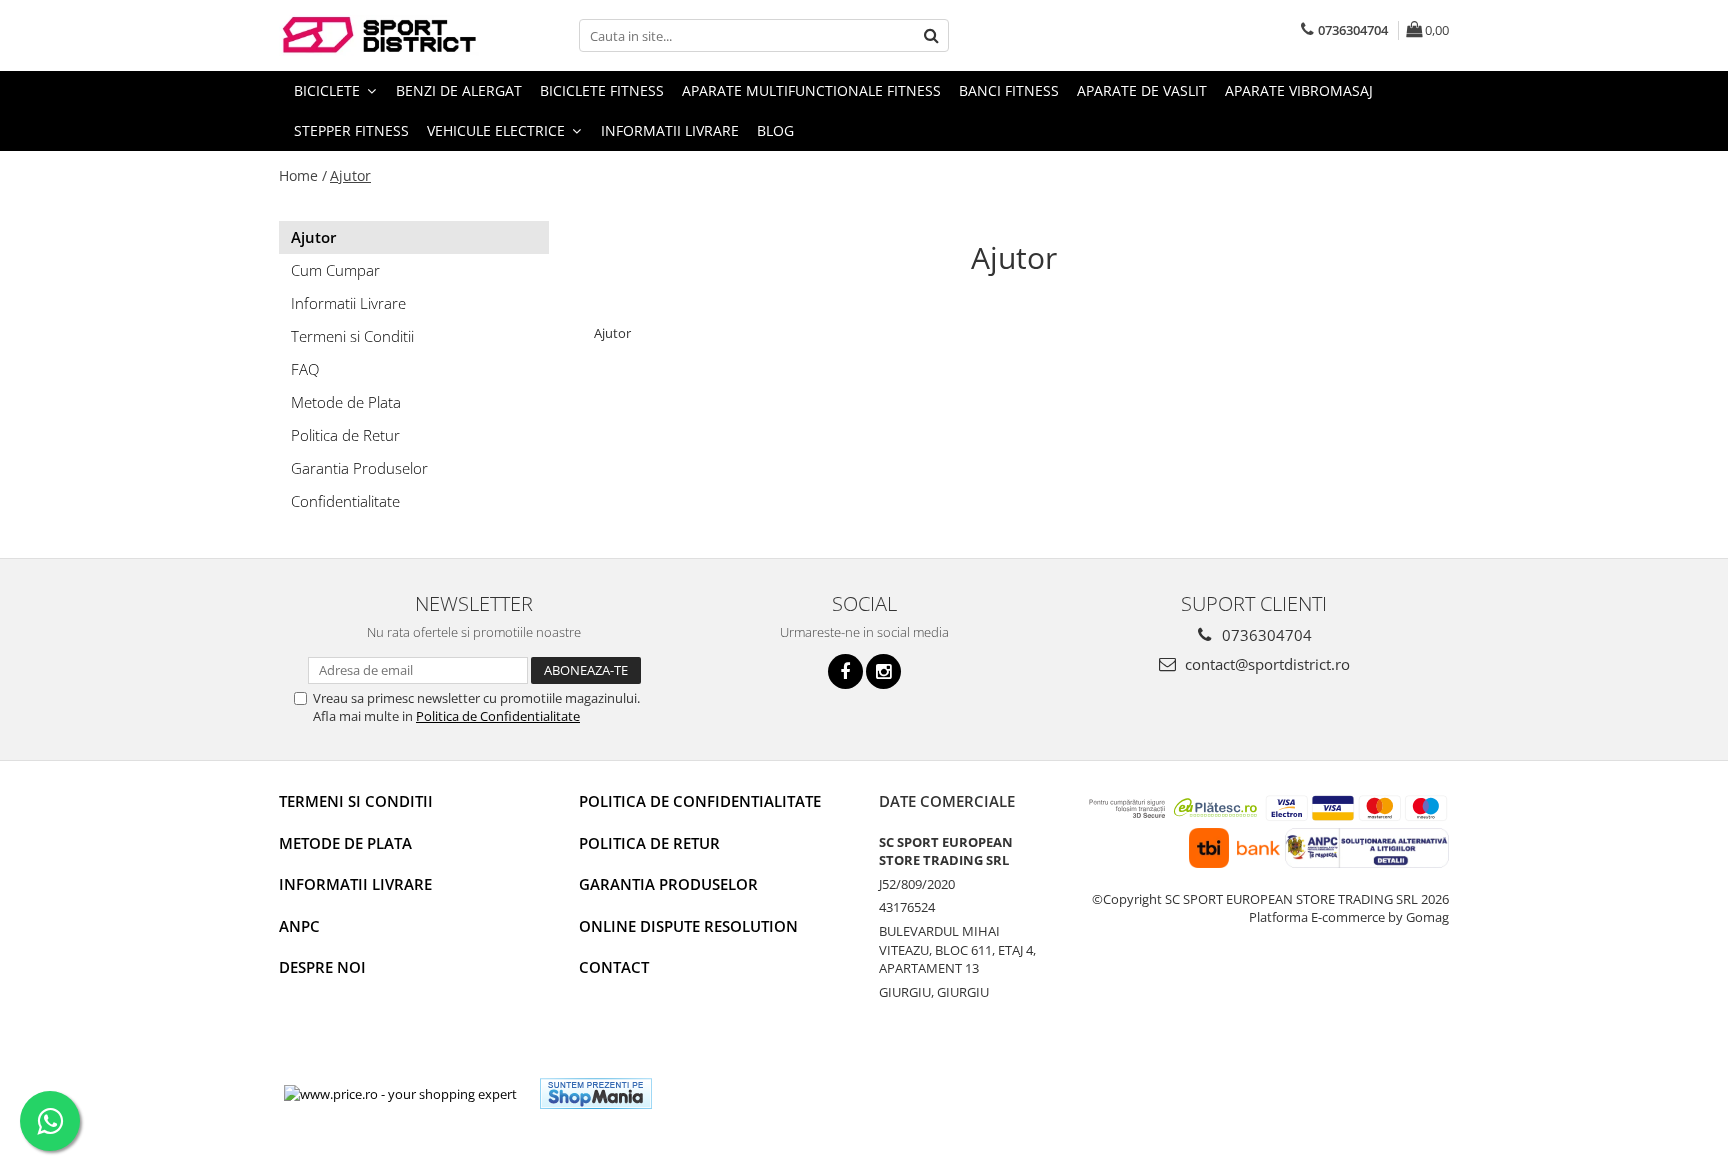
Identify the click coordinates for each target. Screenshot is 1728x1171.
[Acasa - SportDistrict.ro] (379, 35)
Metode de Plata (346, 402)
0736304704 (1265, 635)
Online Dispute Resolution (688, 926)
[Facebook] (845, 671)
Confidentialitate (345, 501)
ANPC (299, 926)
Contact (614, 967)
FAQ (305, 369)
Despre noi (322, 967)
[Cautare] (931, 35)
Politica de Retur (345, 435)
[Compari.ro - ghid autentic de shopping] (740, 1093)
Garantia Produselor (359, 468)
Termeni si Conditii (352, 336)
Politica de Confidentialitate (498, 716)
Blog (775, 130)
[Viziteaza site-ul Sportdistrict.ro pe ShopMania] (596, 1093)
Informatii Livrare (670, 130)
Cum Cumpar (335, 270)
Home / (303, 175)
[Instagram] (883, 671)
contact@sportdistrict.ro (1265, 664)
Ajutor (350, 175)
